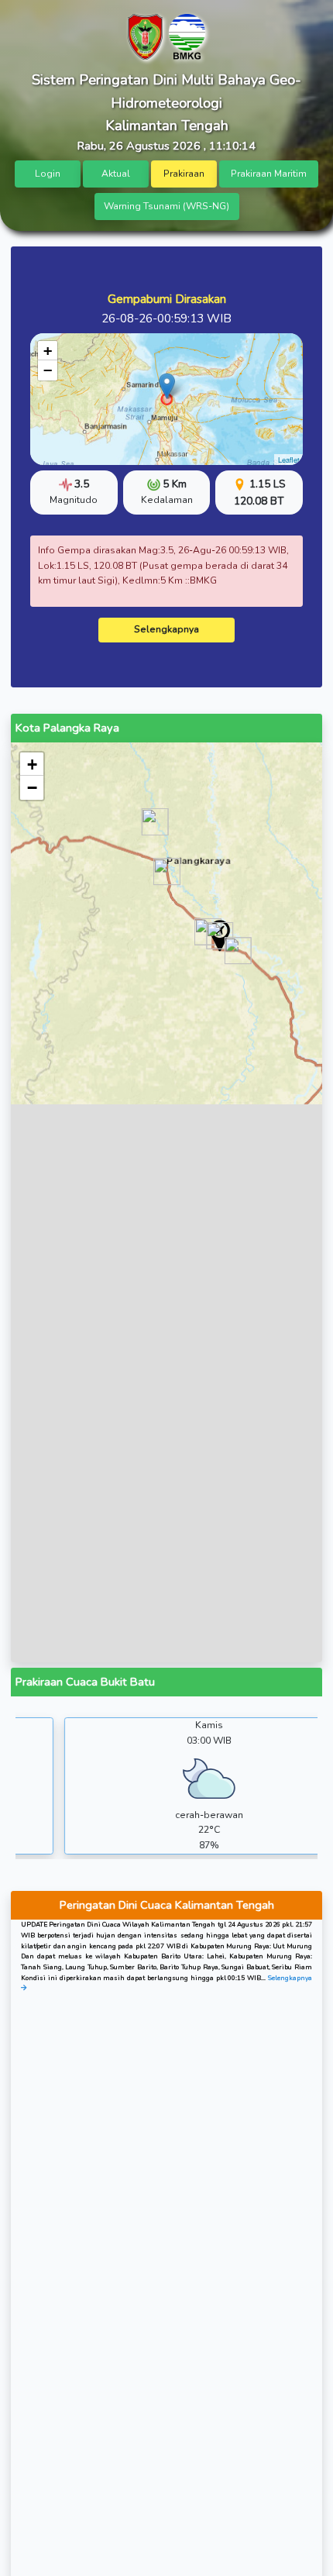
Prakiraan (184, 174)
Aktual (116, 174)
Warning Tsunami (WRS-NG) (166, 206)
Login (48, 174)
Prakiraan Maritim (269, 174)
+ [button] (48, 351)
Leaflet (289, 460)
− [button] (48, 370)
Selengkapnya (166, 629)
